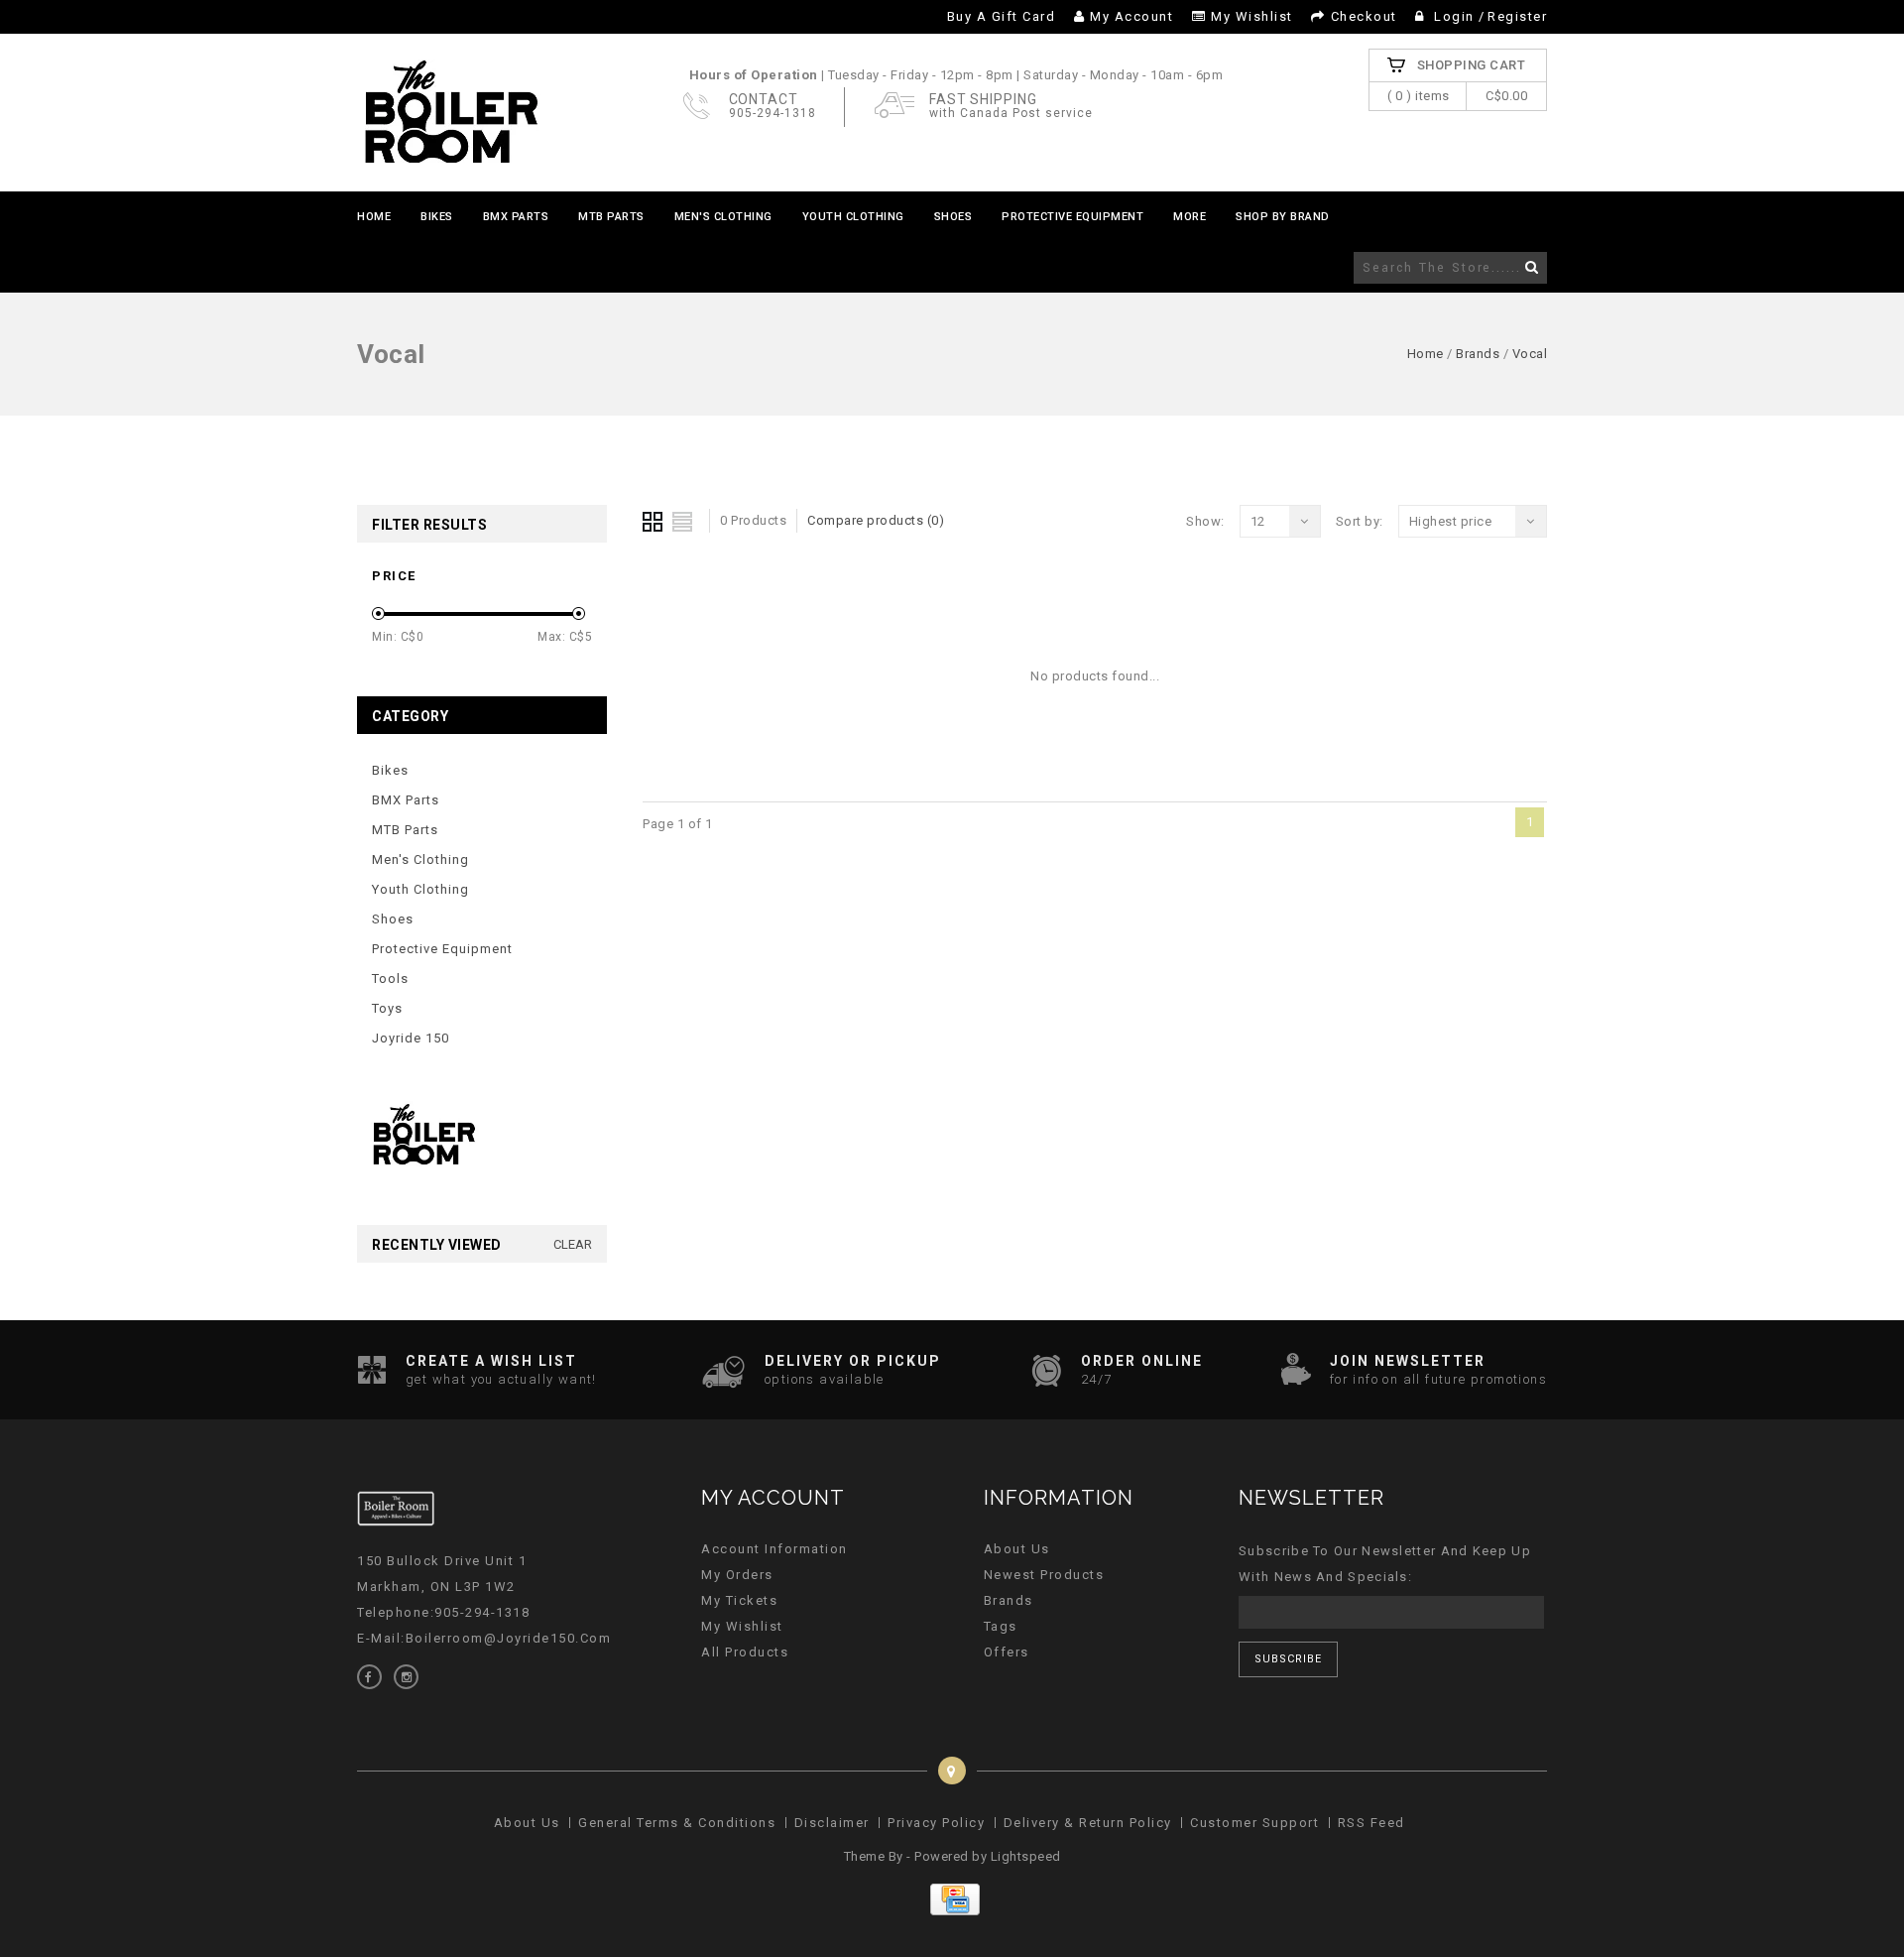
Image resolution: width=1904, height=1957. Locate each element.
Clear (573, 1244)
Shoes (953, 217)
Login (1455, 16)
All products (745, 1652)
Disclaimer (832, 1823)
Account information (774, 1549)
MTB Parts (611, 217)
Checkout (1364, 16)
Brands (1478, 354)
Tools (390, 978)
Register (1517, 16)
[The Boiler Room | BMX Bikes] (450, 113)
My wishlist (1252, 16)
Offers (1007, 1652)
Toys (387, 1008)
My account (1131, 16)
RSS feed (1371, 1823)
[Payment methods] (952, 1911)
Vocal (1530, 354)
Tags (1001, 1626)
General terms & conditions (677, 1823)
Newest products (1044, 1575)
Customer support (1254, 1823)
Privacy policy (936, 1823)
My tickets (739, 1600)
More (1190, 217)
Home (374, 217)
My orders (737, 1575)
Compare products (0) (876, 520)
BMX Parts (516, 217)
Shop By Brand (1283, 217)
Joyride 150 (411, 1038)
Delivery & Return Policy (1088, 1823)
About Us (1017, 1549)
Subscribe (1288, 1659)
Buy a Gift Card (1002, 16)
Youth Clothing (853, 217)
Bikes (437, 217)
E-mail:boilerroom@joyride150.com (484, 1638)
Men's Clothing (723, 217)
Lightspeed (1026, 1856)
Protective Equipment (1072, 217)
